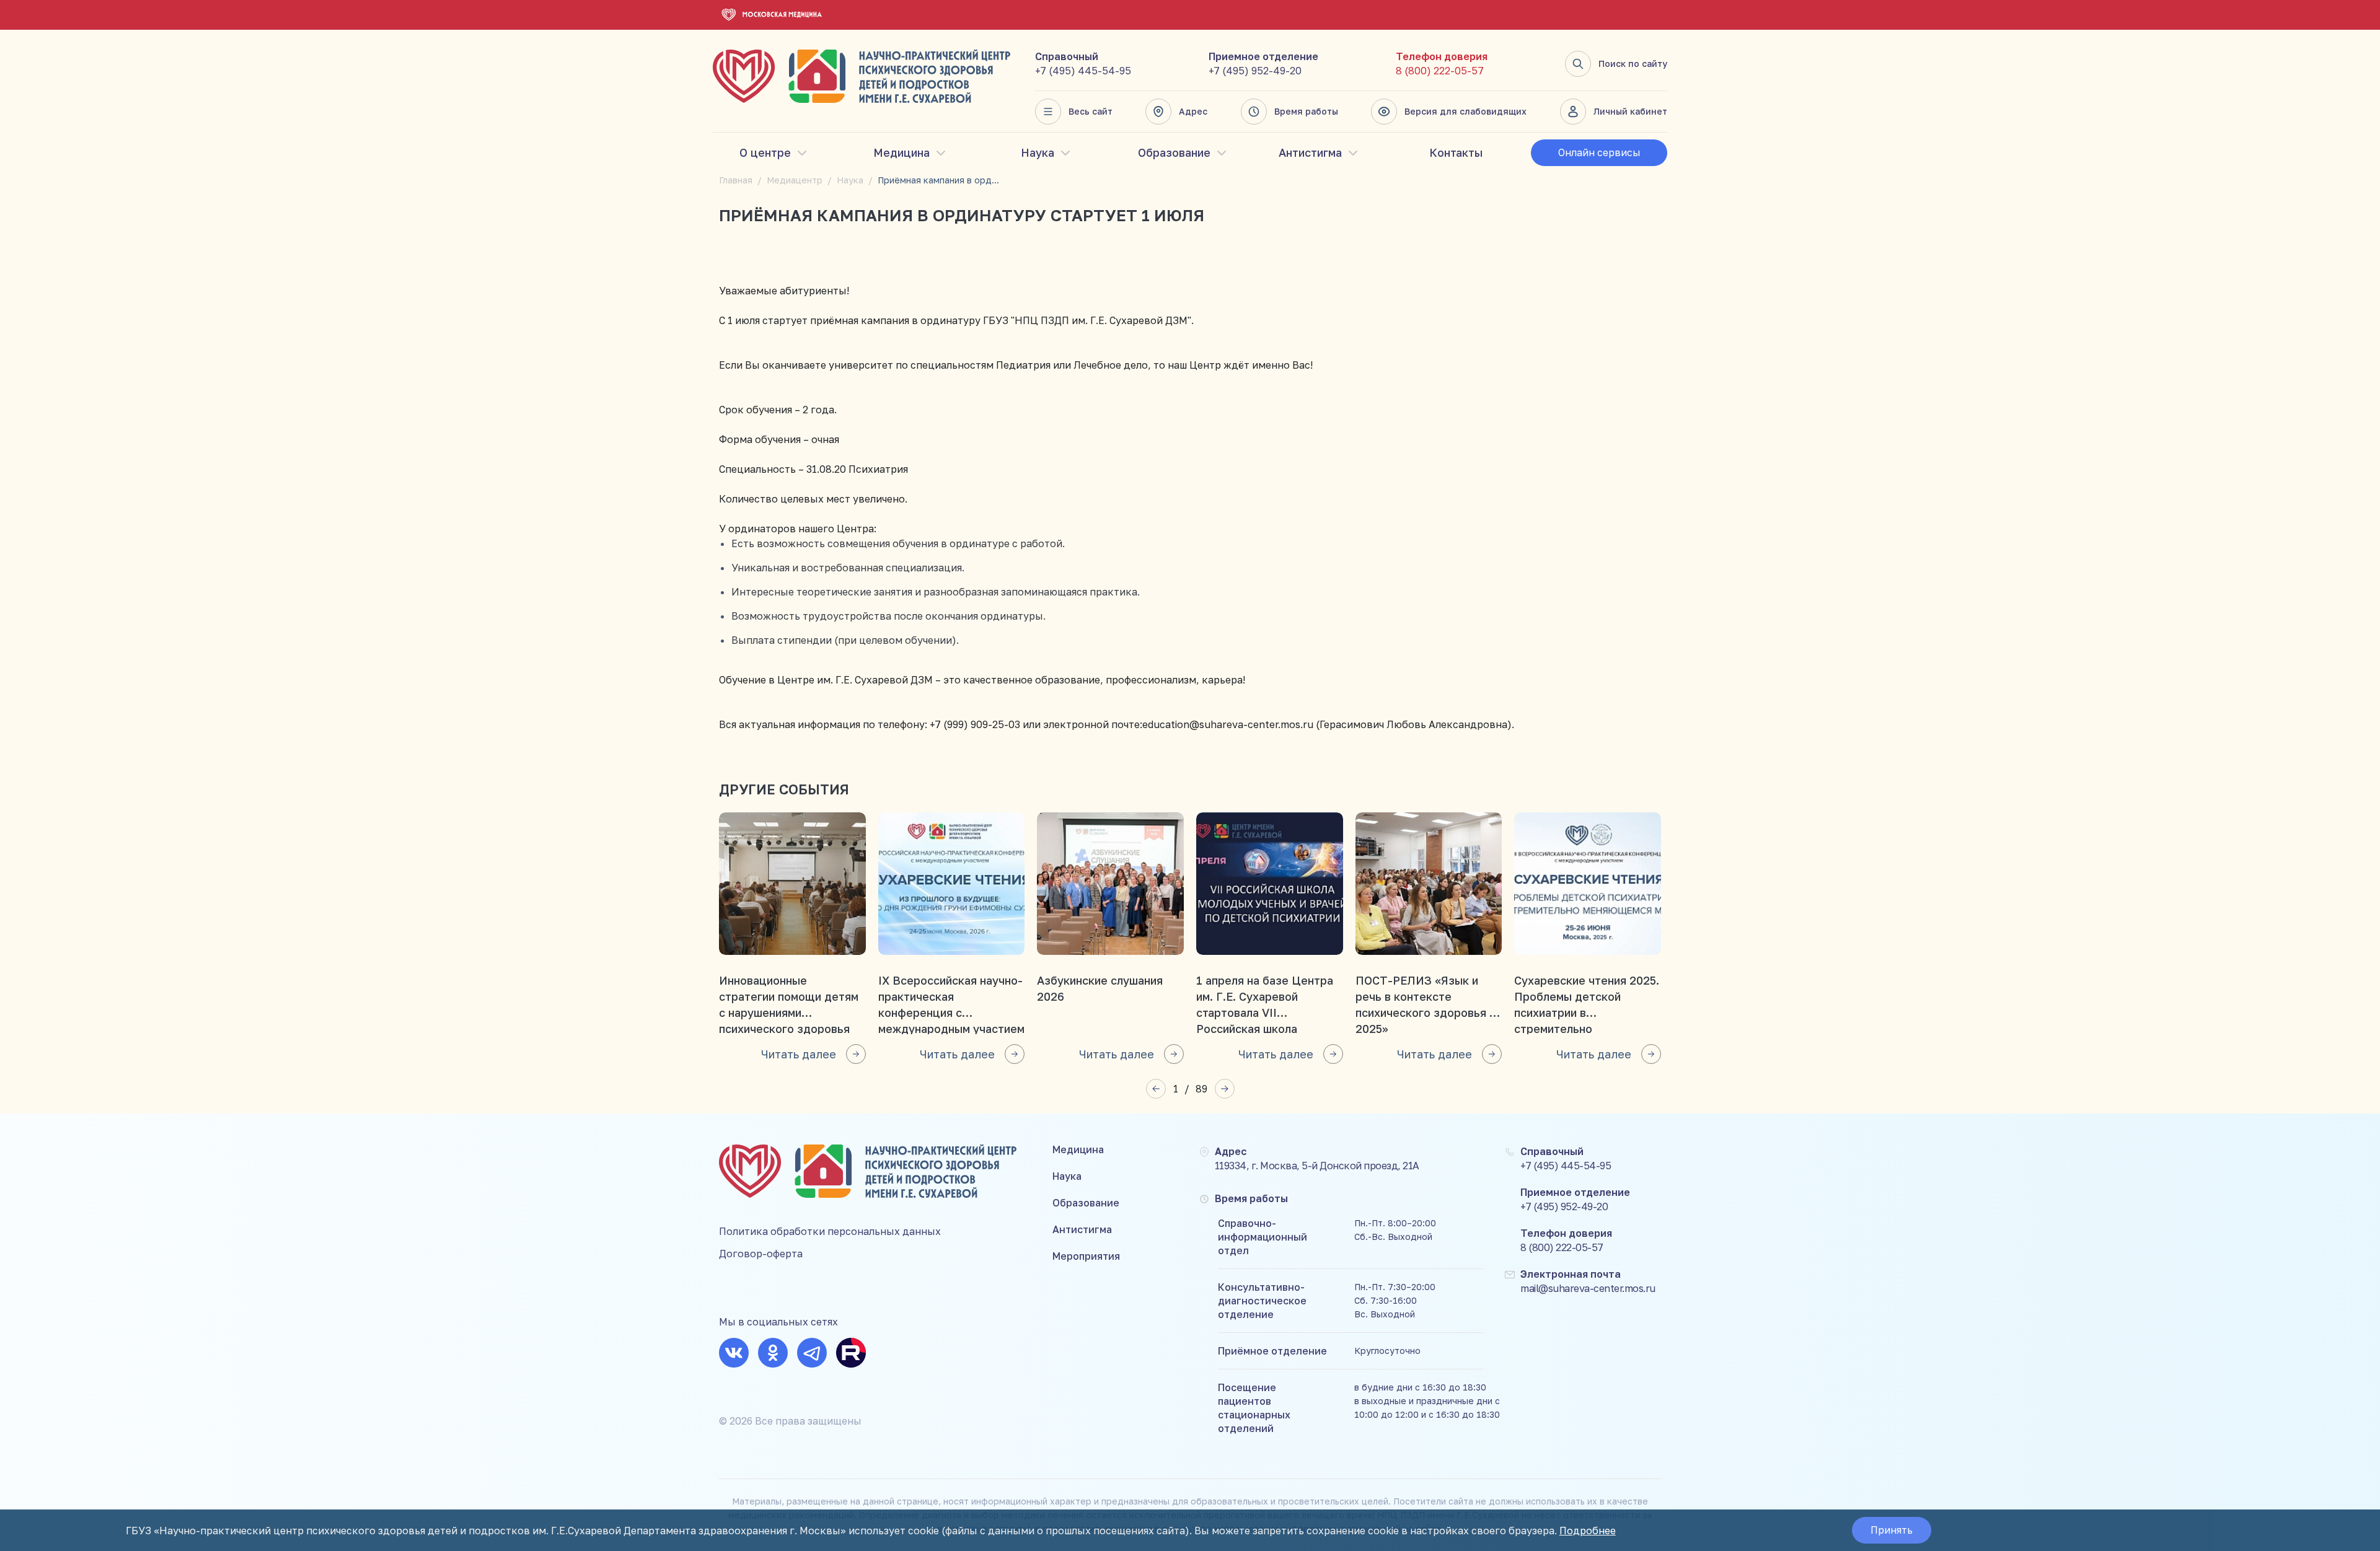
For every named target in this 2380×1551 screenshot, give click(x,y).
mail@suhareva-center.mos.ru (1588, 1288)
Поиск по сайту (1633, 64)
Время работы (1306, 111)
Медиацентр (795, 180)
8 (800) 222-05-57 (1440, 71)
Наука (1038, 152)
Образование (1174, 152)
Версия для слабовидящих (1465, 111)
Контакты (1456, 152)
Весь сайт (1091, 111)
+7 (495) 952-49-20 (1255, 71)
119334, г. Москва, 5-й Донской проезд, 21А (1317, 1166)
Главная (736, 180)
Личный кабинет (1630, 111)
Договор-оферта (761, 1254)
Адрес (1193, 111)
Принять (1892, 1530)
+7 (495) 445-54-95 (1083, 71)
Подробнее (1588, 1531)
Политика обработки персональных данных (830, 1231)
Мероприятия (1086, 1256)
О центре (765, 152)
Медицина (901, 152)
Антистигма (1310, 152)
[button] (1156, 1089)
